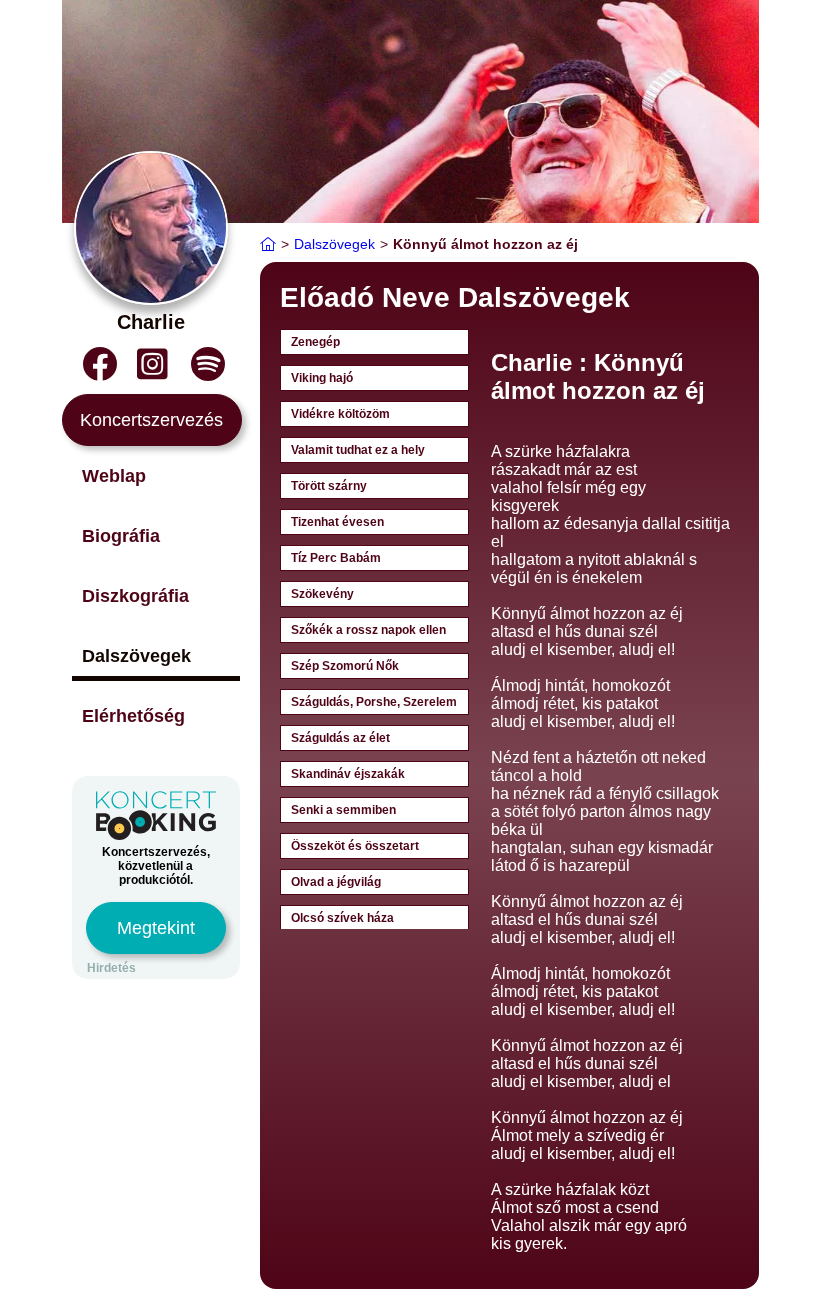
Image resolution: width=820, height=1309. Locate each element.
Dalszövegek (136, 656)
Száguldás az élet (340, 738)
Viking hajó (322, 378)
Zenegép (315, 342)
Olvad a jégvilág (336, 882)
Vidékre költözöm (340, 414)
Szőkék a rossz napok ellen (368, 630)
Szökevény (322, 594)
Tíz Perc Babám (336, 558)
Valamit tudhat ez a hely (358, 450)
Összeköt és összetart (355, 846)
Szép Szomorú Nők (345, 666)
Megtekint (156, 928)
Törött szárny (329, 486)
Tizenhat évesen (337, 522)
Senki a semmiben (343, 810)
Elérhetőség (133, 716)
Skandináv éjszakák (348, 774)
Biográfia (121, 536)
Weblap (114, 476)
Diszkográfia (135, 596)
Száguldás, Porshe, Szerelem (374, 702)
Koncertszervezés (151, 420)
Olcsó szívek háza (342, 918)
